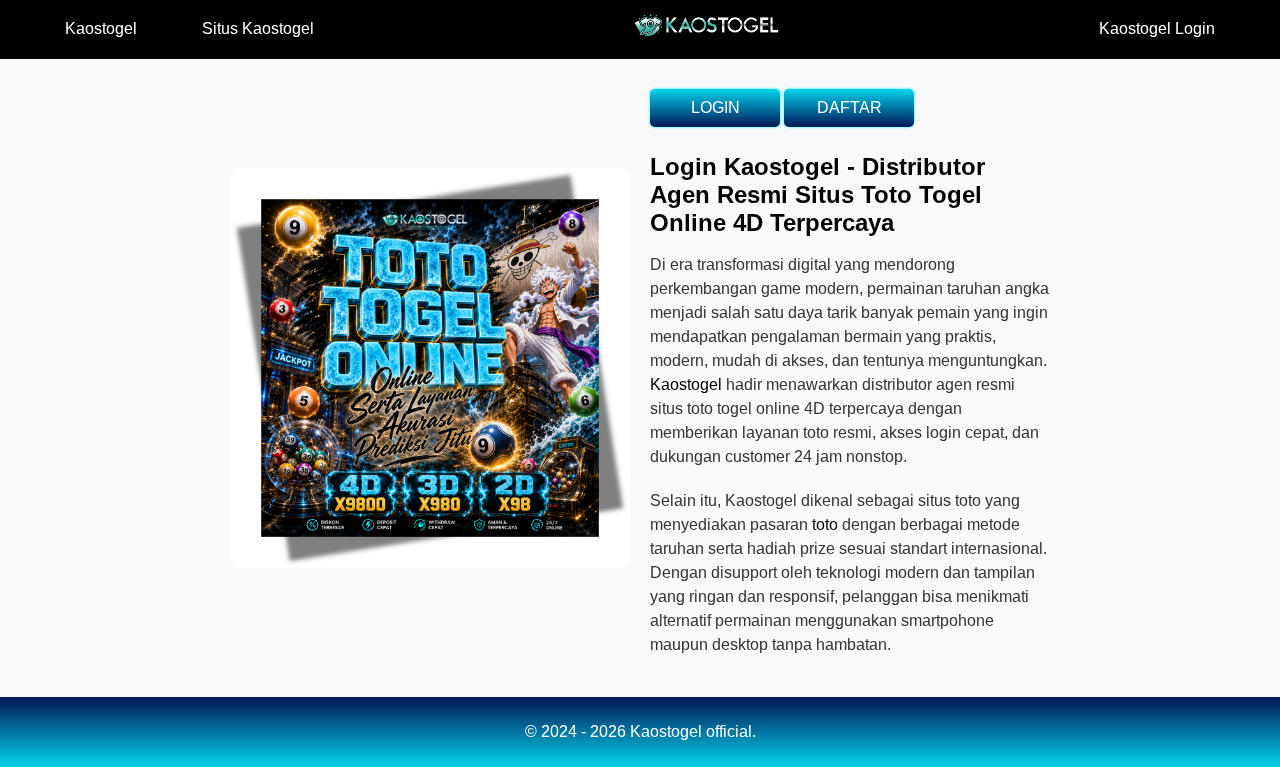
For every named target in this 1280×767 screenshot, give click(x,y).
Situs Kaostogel (258, 28)
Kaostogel (101, 28)
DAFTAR (849, 107)
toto (825, 524)
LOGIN (715, 107)
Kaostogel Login (1157, 28)
